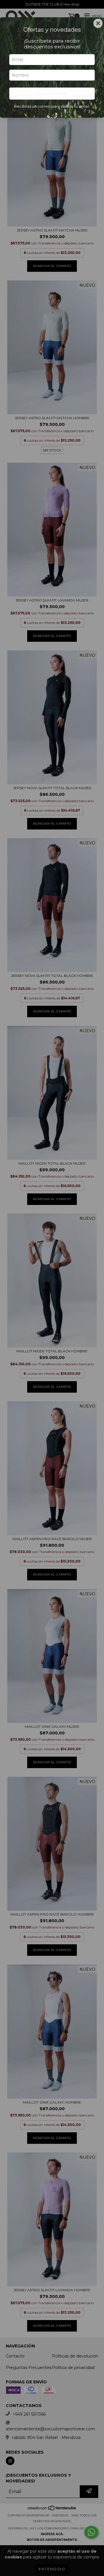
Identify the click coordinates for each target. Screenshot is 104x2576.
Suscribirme (52, 94)
